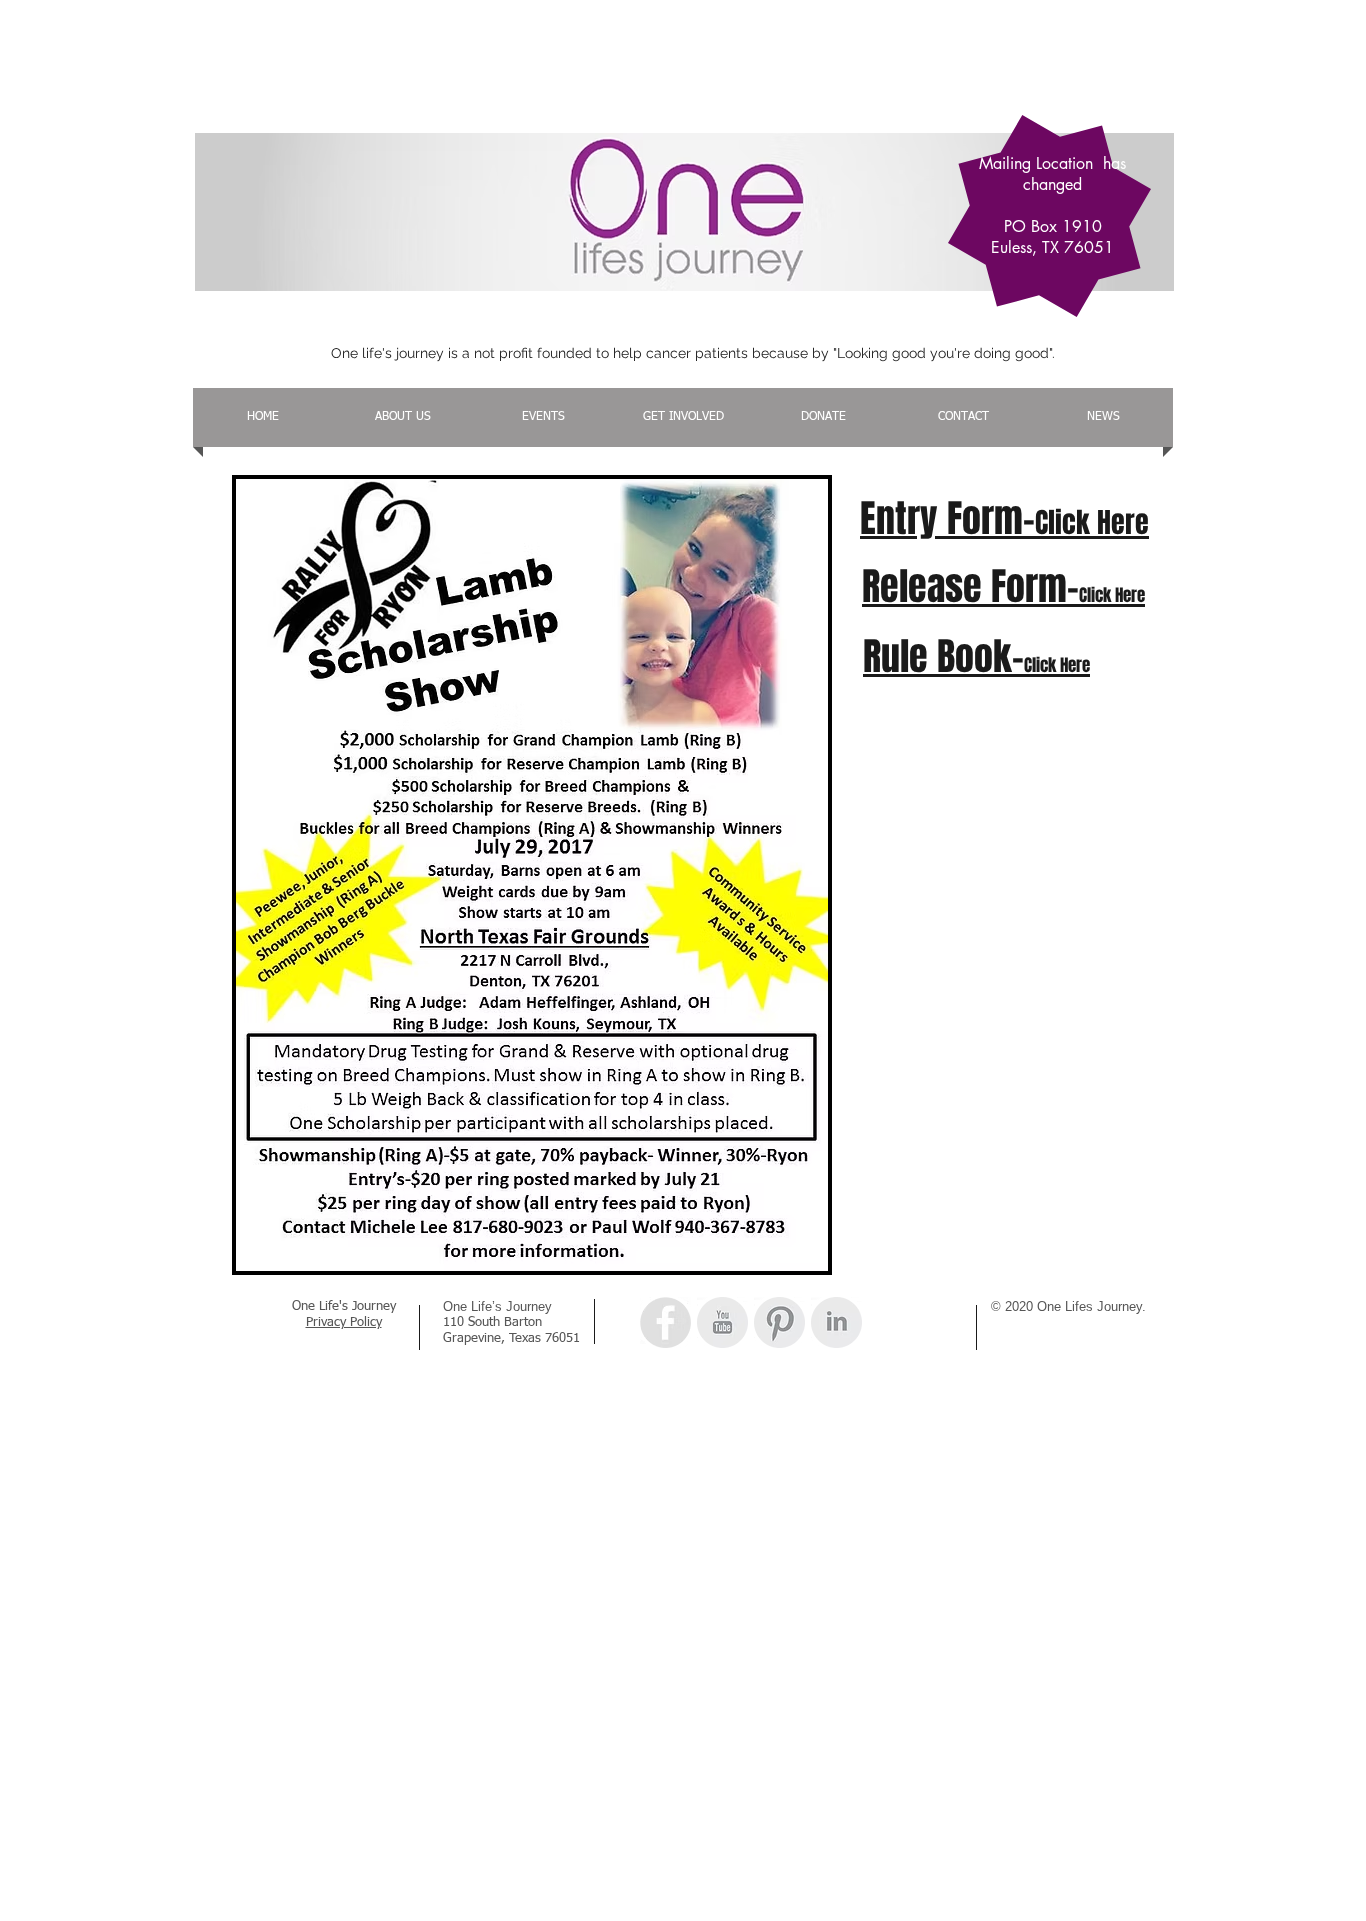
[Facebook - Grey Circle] (665, 1322)
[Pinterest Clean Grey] (779, 1322)
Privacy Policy (344, 1322)
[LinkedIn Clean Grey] (836, 1322)
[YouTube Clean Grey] (722, 1322)
